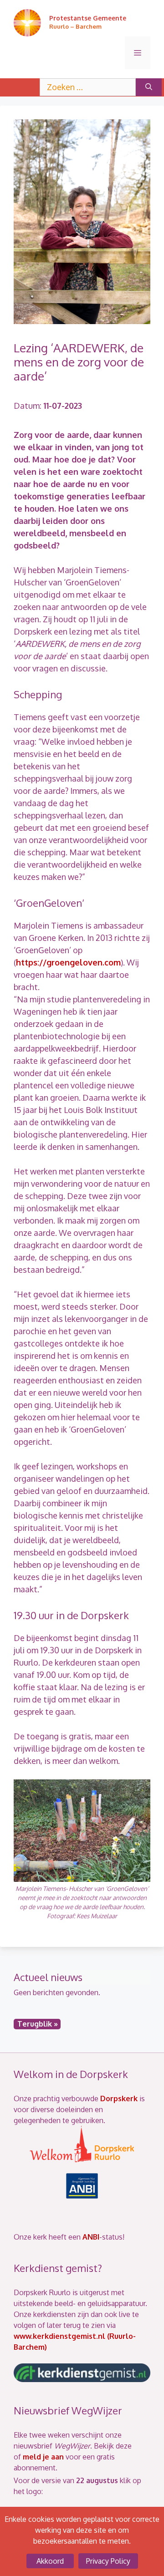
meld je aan (43, 2457)
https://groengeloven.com (68, 962)
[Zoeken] (149, 87)
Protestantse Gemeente (88, 18)
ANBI (91, 2237)
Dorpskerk (119, 2098)
